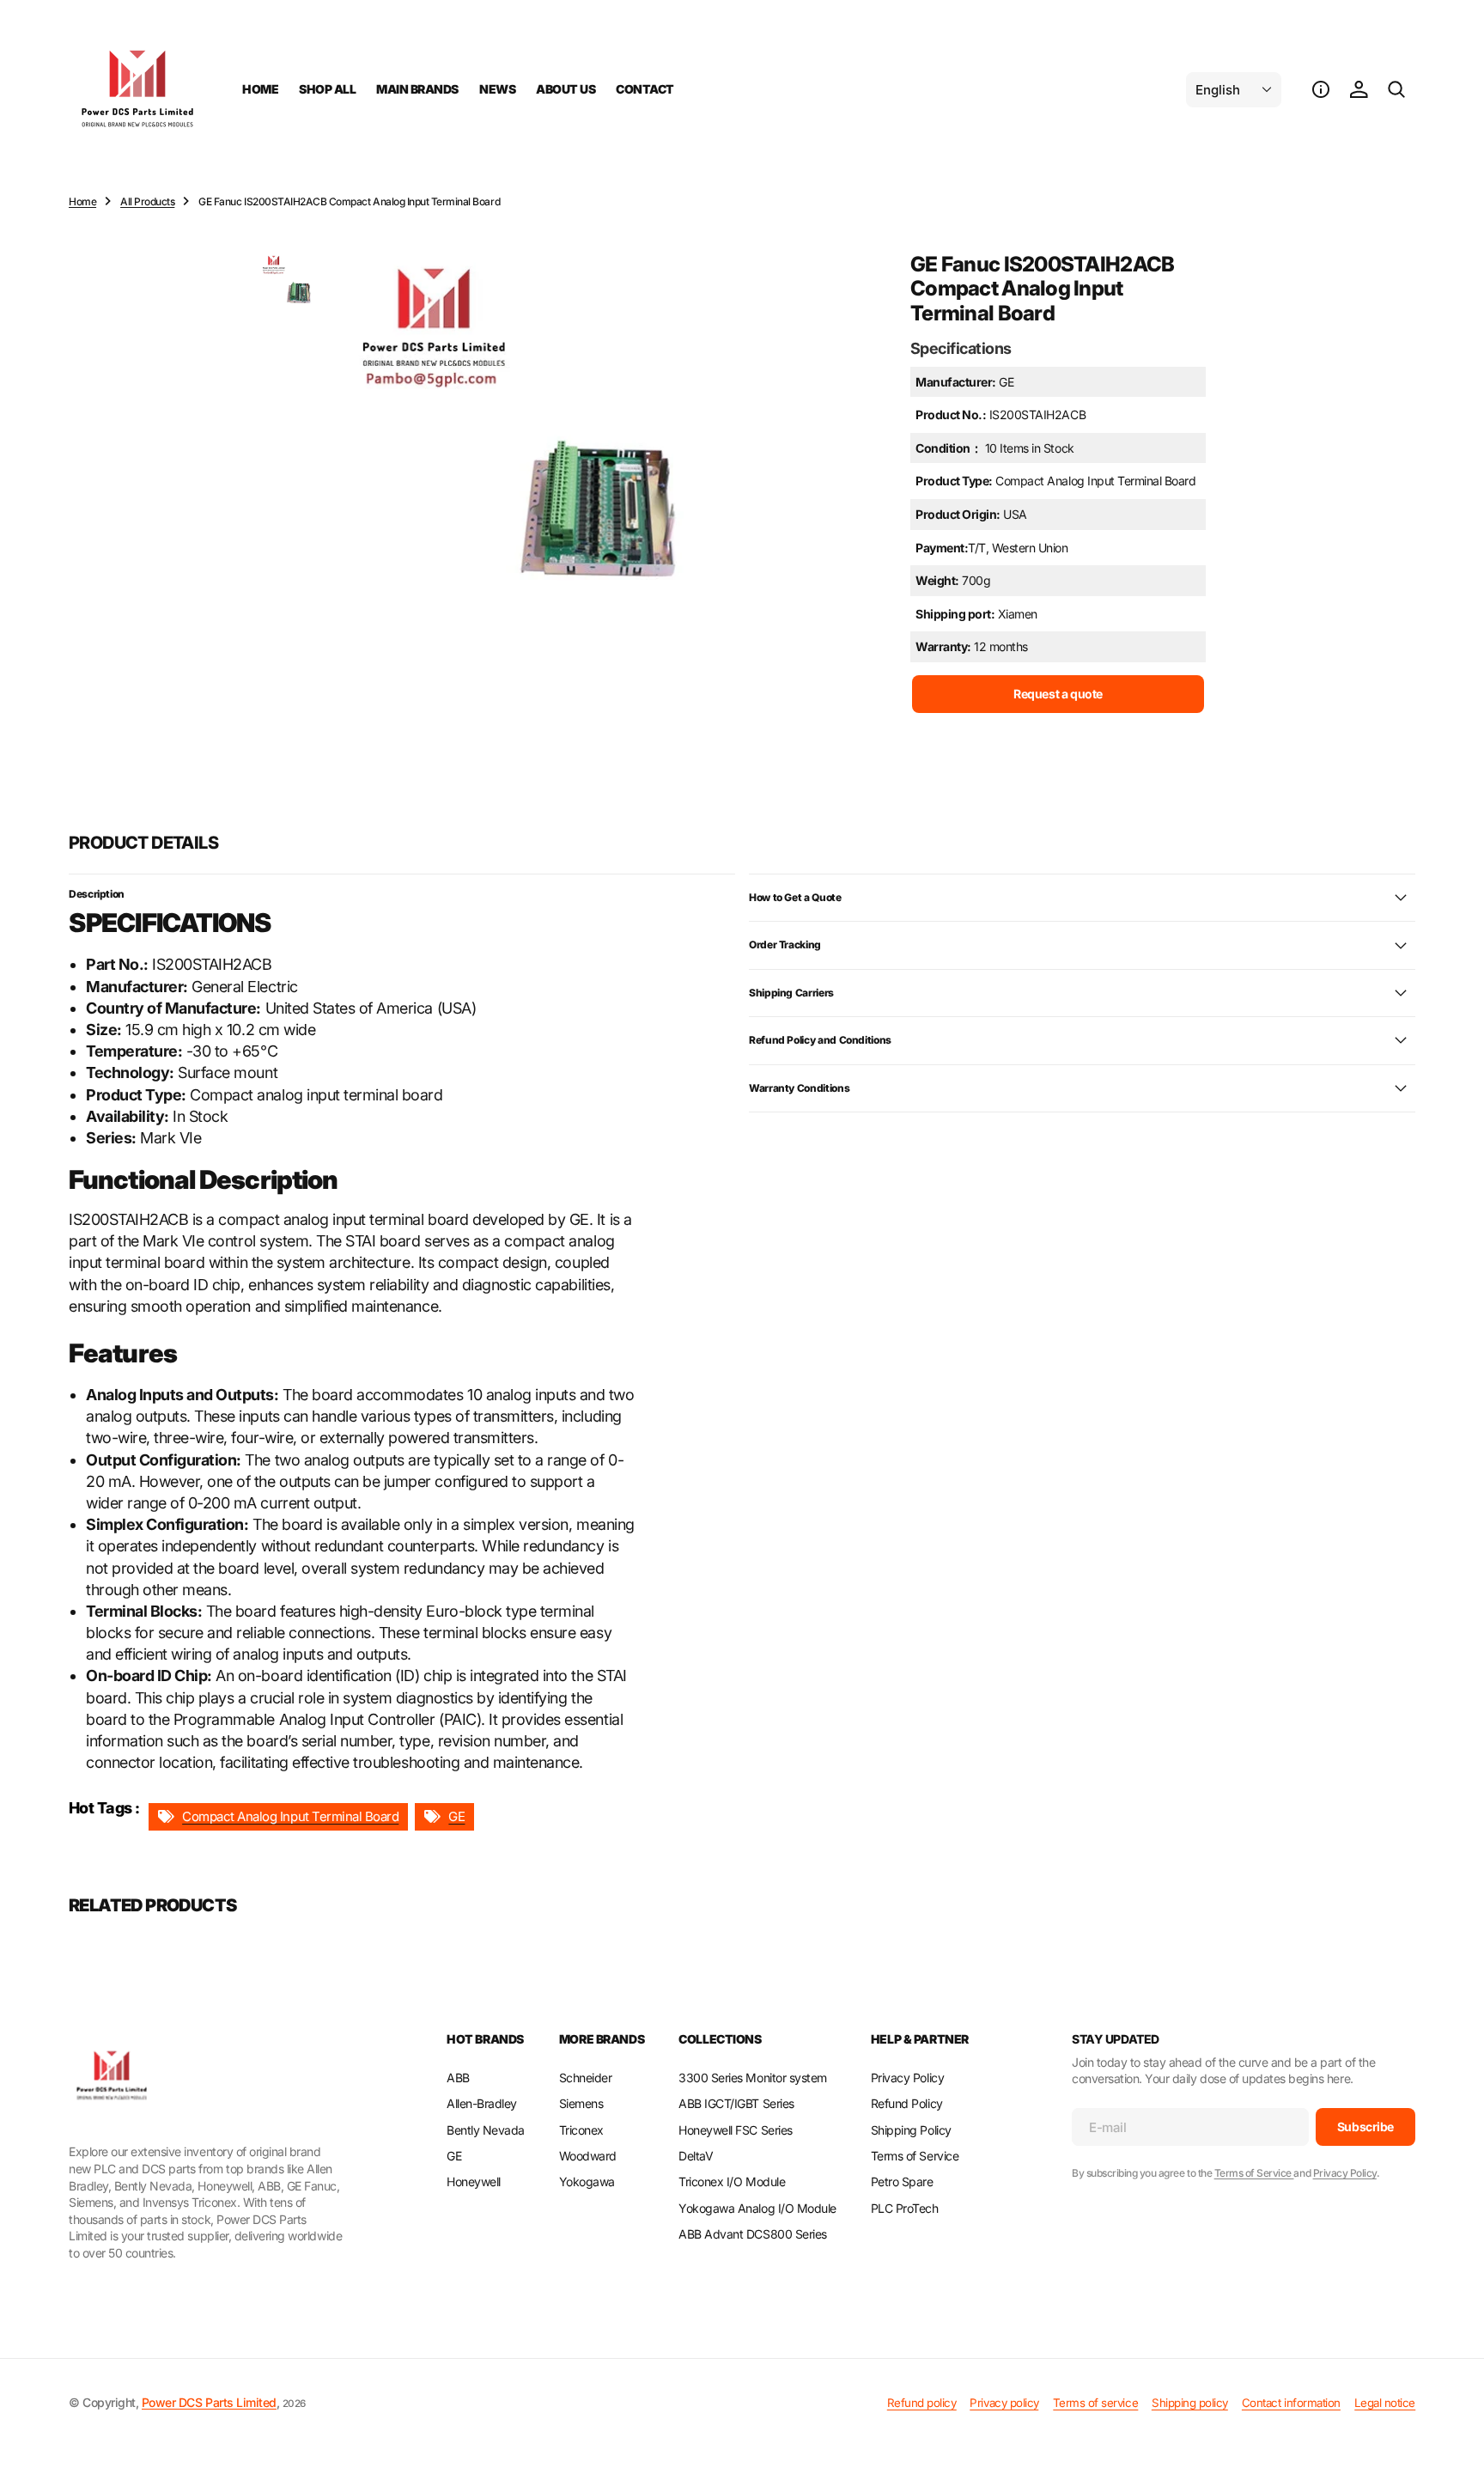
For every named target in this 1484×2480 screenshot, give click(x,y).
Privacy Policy (1345, 2173)
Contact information (1291, 2403)
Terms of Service (1254, 2173)
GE (456, 1816)
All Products (147, 201)
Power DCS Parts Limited (209, 2402)
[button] (1321, 89)
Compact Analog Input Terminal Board (290, 1816)
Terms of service (1095, 2403)
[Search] (1396, 89)
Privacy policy (1004, 2403)
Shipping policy (1190, 2403)
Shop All (327, 89)
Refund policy (922, 2403)
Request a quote (1058, 694)
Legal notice (1385, 2403)
